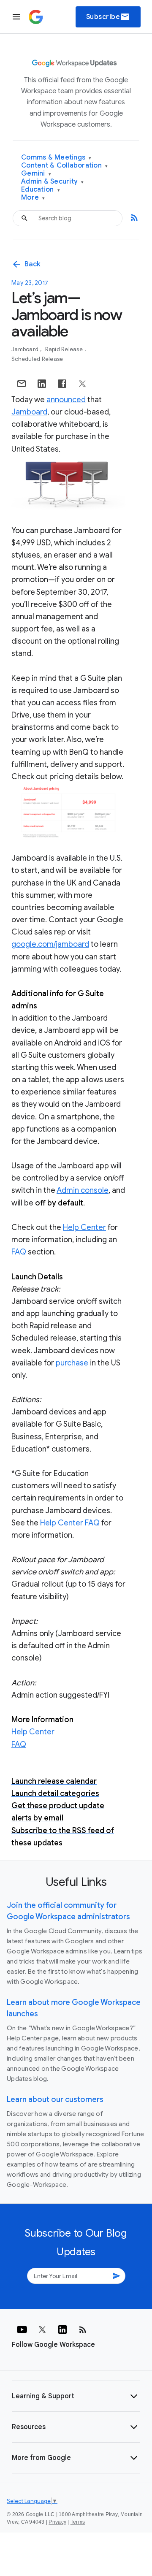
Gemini (36, 174)
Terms (78, 2522)
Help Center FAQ (70, 1523)
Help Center (84, 1227)
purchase (72, 1363)
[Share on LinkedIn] (42, 384)
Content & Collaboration (64, 166)
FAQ (19, 1252)
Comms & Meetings (56, 158)
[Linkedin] (62, 2330)
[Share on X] (82, 384)
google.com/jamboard (50, 944)
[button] (76, 2396)
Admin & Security (53, 182)
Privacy (57, 2522)
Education (41, 190)
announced (66, 400)
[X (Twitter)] (42, 2330)
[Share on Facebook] (62, 384)
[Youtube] (22, 2330)
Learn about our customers (55, 2099)
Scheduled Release (37, 359)
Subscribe (108, 17)
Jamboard (26, 349)
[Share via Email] (22, 384)
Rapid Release (65, 349)
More (33, 198)
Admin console (83, 1190)
